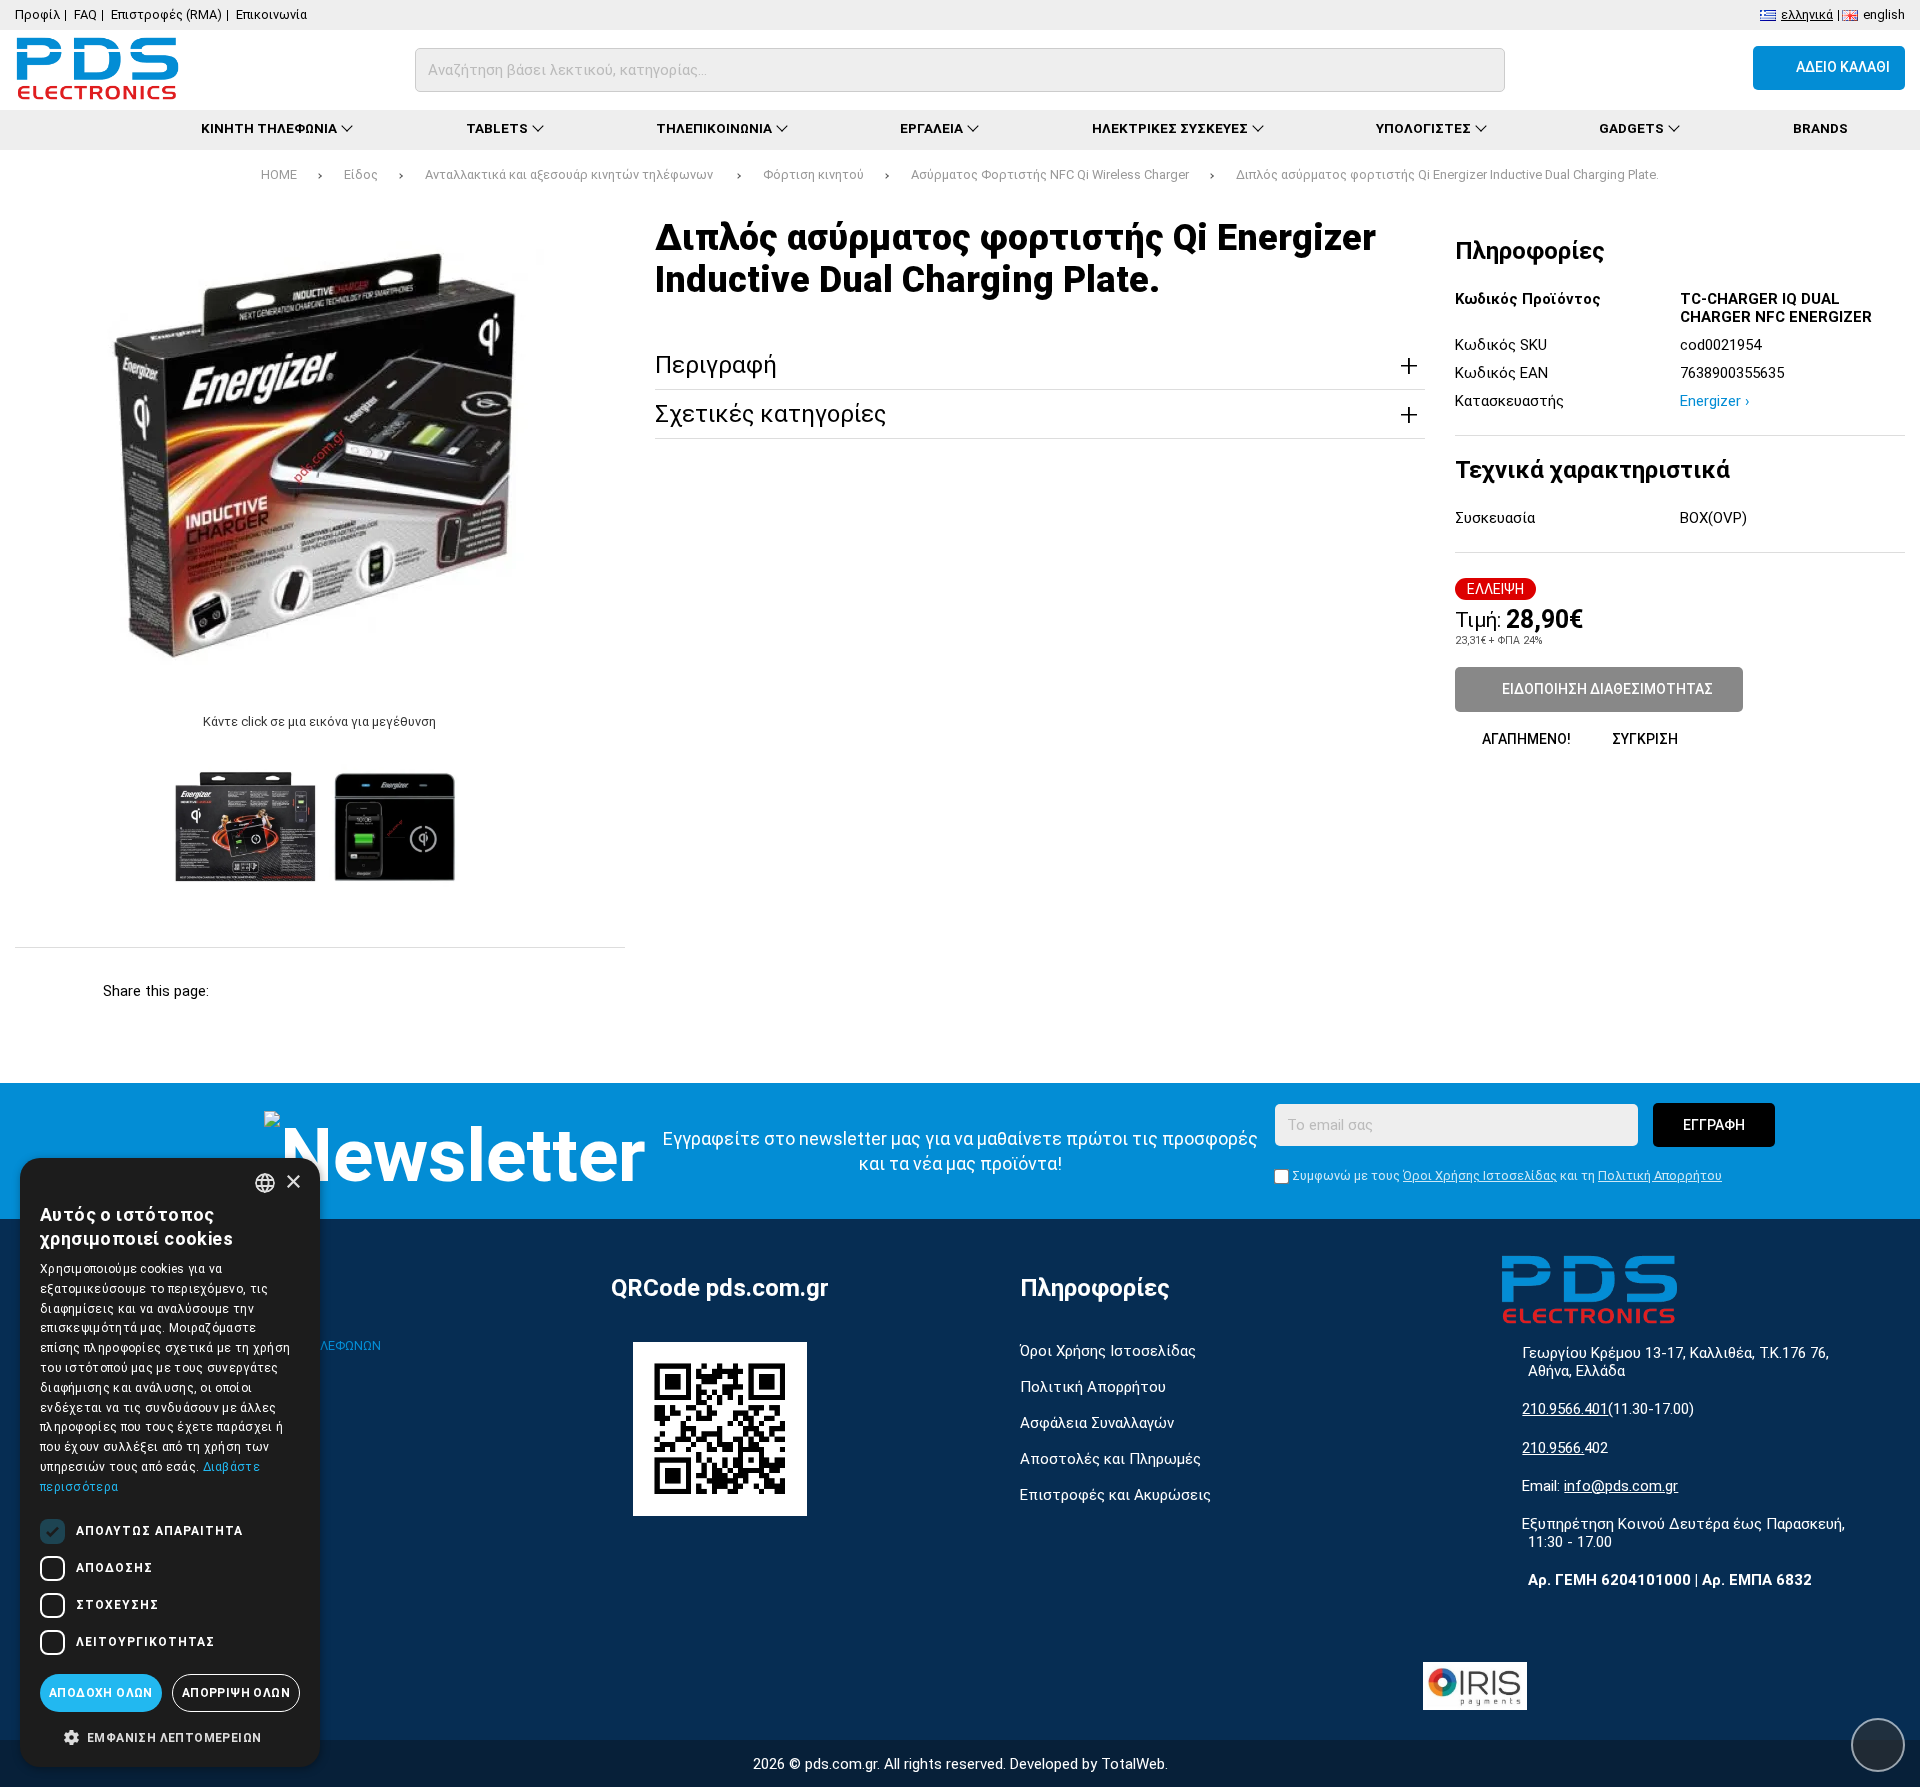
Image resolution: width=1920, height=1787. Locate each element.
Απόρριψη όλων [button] (236, 1693)
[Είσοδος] (1718, 68)
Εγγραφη (1714, 1125)
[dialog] (170, 1462)
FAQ (85, 14)
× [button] (292, 1182)
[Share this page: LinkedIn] (407, 991)
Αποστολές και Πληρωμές (1110, 1459)
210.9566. (1553, 1448)
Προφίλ (37, 14)
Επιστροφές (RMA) (166, 14)
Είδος (361, 174)
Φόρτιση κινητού (813, 174)
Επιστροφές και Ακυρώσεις (1115, 1495)
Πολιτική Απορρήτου (1660, 1175)
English (1884, 13)
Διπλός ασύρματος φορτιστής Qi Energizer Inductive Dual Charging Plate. (1447, 174)
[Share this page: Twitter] (298, 991)
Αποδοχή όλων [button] (101, 1693)
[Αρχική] (80, 130)
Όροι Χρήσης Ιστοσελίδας (1480, 1175)
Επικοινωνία (271, 14)
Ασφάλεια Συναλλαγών (1097, 1423)
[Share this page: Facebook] (244, 991)
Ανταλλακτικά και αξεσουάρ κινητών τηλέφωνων (570, 174)
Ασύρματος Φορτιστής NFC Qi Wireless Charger (1050, 174)
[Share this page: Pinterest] (353, 991)
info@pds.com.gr (1621, 1486)
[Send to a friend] (516, 991)
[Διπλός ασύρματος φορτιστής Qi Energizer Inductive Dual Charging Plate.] (320, 457)
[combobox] (265, 1183)
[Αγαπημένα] (1664, 68)
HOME (279, 174)
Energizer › (1715, 401)
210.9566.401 (1565, 1409)
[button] (170, 1736)
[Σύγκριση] (1610, 68)
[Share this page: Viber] (462, 991)
